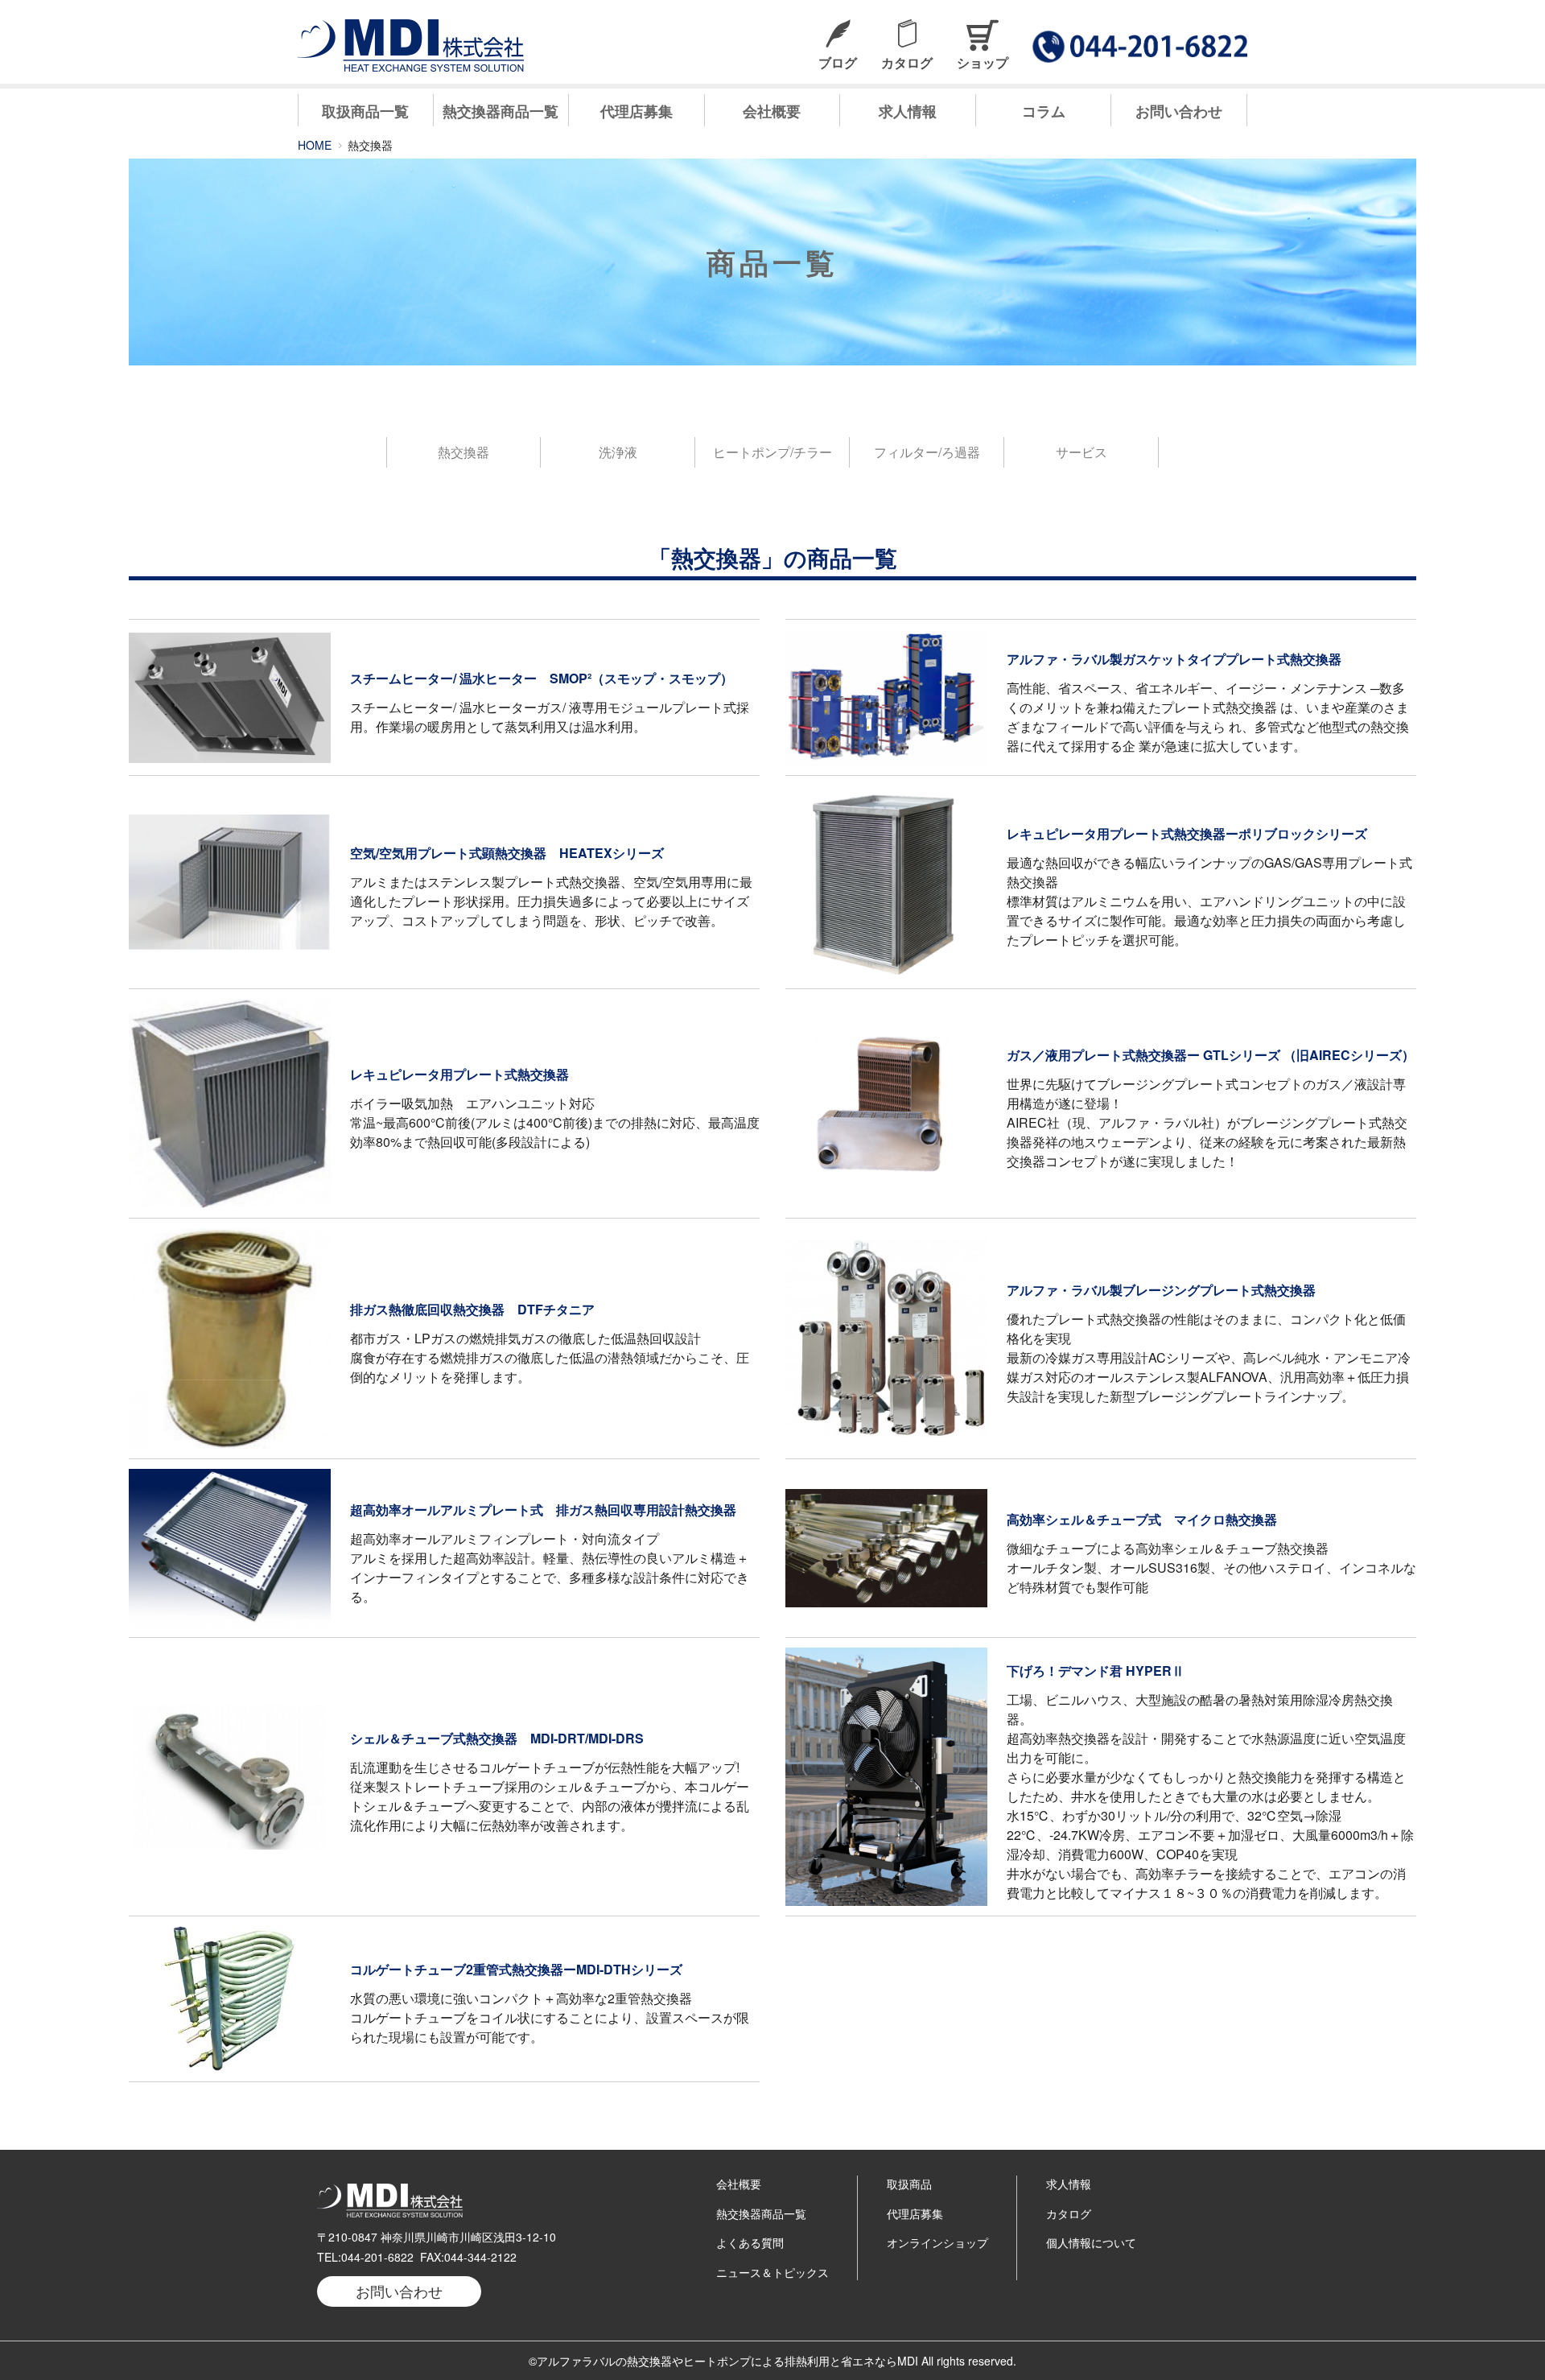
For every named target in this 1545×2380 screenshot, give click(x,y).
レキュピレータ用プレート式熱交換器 (459, 1074)
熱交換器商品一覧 (501, 111)
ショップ (983, 62)
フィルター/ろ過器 (927, 452)
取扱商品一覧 (365, 111)
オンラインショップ (937, 2242)
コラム (1044, 111)
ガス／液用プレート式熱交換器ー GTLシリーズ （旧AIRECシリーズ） (1211, 1055)
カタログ (907, 62)
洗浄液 (618, 452)
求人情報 (908, 111)
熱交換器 (463, 452)
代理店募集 (637, 111)
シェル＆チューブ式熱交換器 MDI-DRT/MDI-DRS (497, 1738)
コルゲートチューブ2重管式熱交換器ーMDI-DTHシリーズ (516, 1969)
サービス (1081, 452)
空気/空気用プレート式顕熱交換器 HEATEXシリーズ (507, 853)
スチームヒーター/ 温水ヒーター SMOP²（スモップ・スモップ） (542, 678)
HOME (315, 145)
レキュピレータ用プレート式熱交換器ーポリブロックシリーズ (1187, 833)
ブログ (838, 62)
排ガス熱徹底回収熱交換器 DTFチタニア (472, 1309)
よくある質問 (750, 2242)
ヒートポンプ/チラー (772, 452)
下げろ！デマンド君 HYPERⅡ (1096, 1671)
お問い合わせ (1179, 111)
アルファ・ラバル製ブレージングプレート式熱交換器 (1161, 1290)
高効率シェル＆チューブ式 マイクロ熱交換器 (1142, 1519)
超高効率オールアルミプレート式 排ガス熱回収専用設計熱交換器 (543, 1510)
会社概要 (772, 111)
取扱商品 (909, 2184)
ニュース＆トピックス (772, 2272)
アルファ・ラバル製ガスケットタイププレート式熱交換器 (1174, 659)
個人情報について (1091, 2242)
